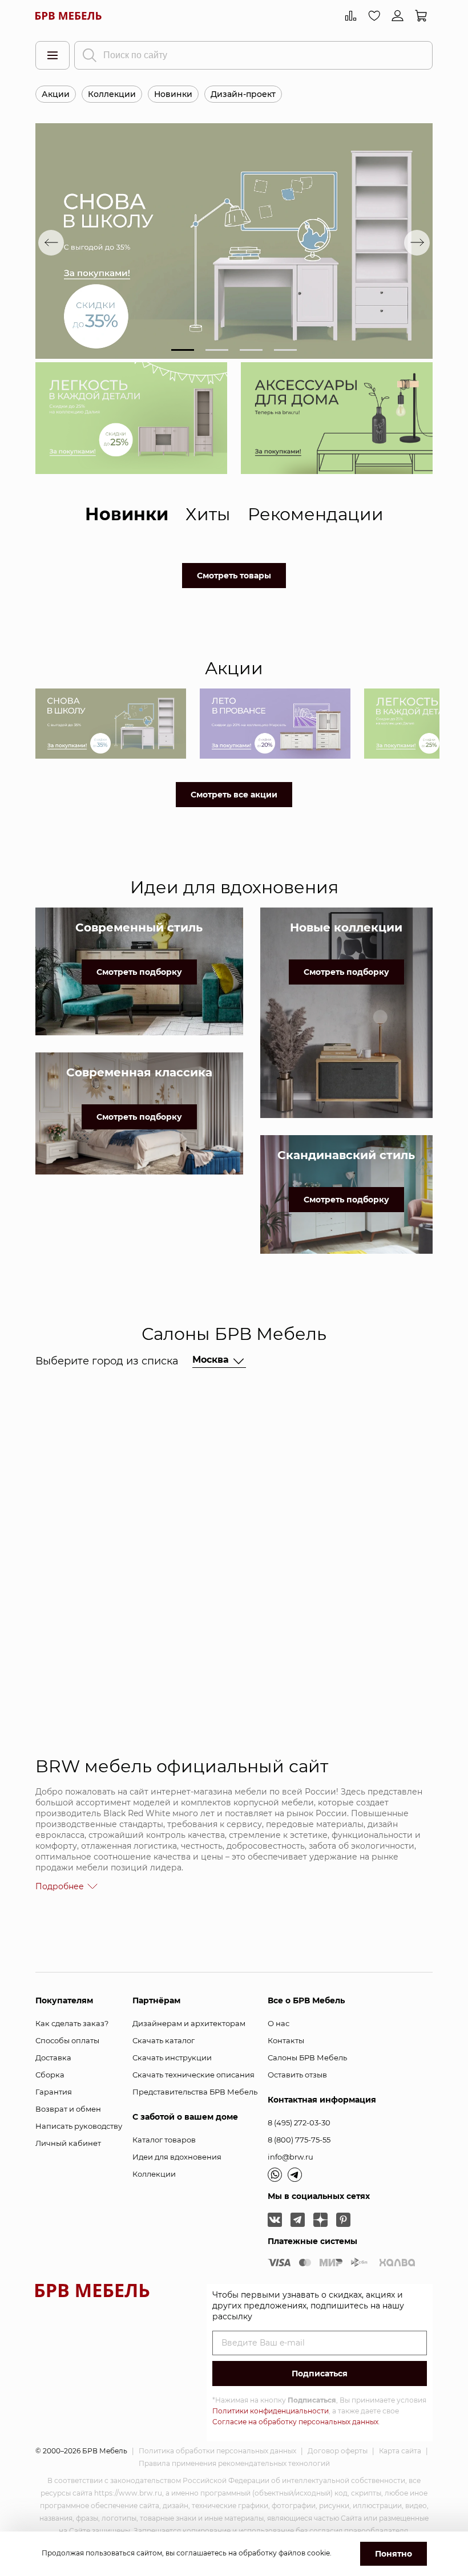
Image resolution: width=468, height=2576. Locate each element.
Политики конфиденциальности (271, 2411)
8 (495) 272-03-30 (299, 2123)
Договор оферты (338, 2451)
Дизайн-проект (243, 94)
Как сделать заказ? (72, 2023)
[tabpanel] (234, 242)
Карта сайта (400, 2451)
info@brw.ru (291, 2157)
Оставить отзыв (297, 2075)
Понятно (394, 2554)
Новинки (173, 94)
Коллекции (112, 94)
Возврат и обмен (68, 2109)
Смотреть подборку (139, 972)
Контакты (286, 2040)
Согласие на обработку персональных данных (295, 2422)
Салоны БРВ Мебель (307, 2057)
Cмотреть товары (234, 576)
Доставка (53, 2057)
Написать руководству (79, 2126)
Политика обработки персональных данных (217, 2451)
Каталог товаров (164, 2140)
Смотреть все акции (234, 795)
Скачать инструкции (172, 2057)
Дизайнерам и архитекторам (189, 2023)
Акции (56, 94)
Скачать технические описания (193, 2075)
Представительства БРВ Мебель (195, 2092)
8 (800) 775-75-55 (299, 2140)
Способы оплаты (67, 2040)
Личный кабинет (68, 2143)
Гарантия (54, 2092)
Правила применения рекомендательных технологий (234, 2463)
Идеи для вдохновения (177, 2157)
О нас (279, 2023)
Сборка (50, 2075)
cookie (318, 2553)
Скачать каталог (164, 2040)
